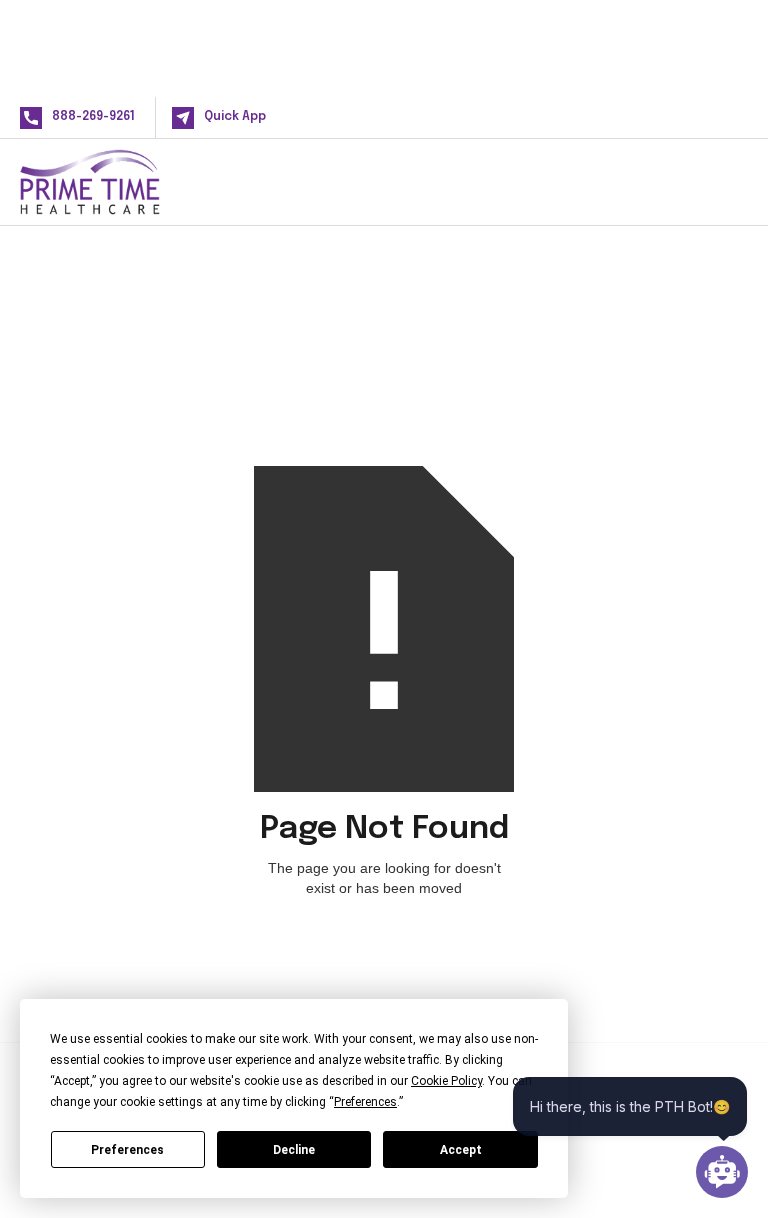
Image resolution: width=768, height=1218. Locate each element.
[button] (716, 181)
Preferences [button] (365, 1102)
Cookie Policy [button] (446, 1081)
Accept (461, 1150)
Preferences (127, 1150)
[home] (122, 182)
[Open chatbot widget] (722, 1172)
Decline (294, 1150)
